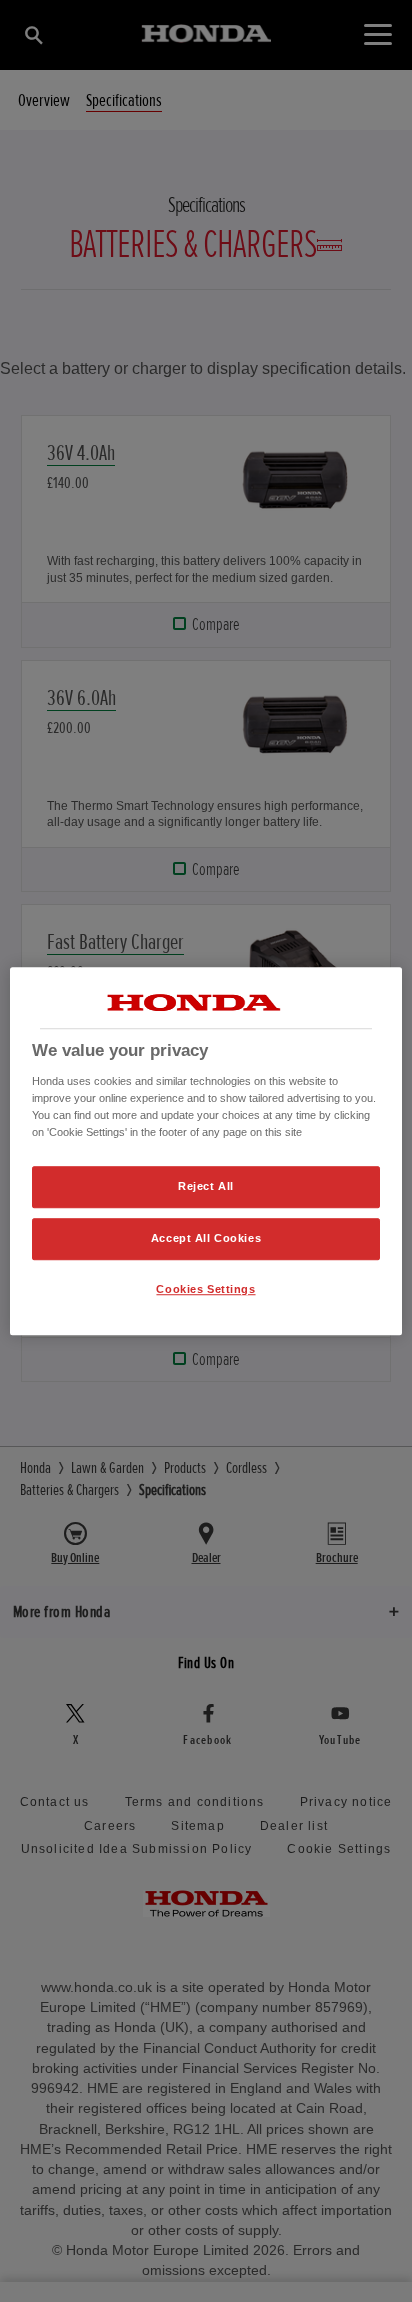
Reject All (206, 1186)
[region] (205, 1151)
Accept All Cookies (206, 1238)
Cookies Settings (205, 1289)
